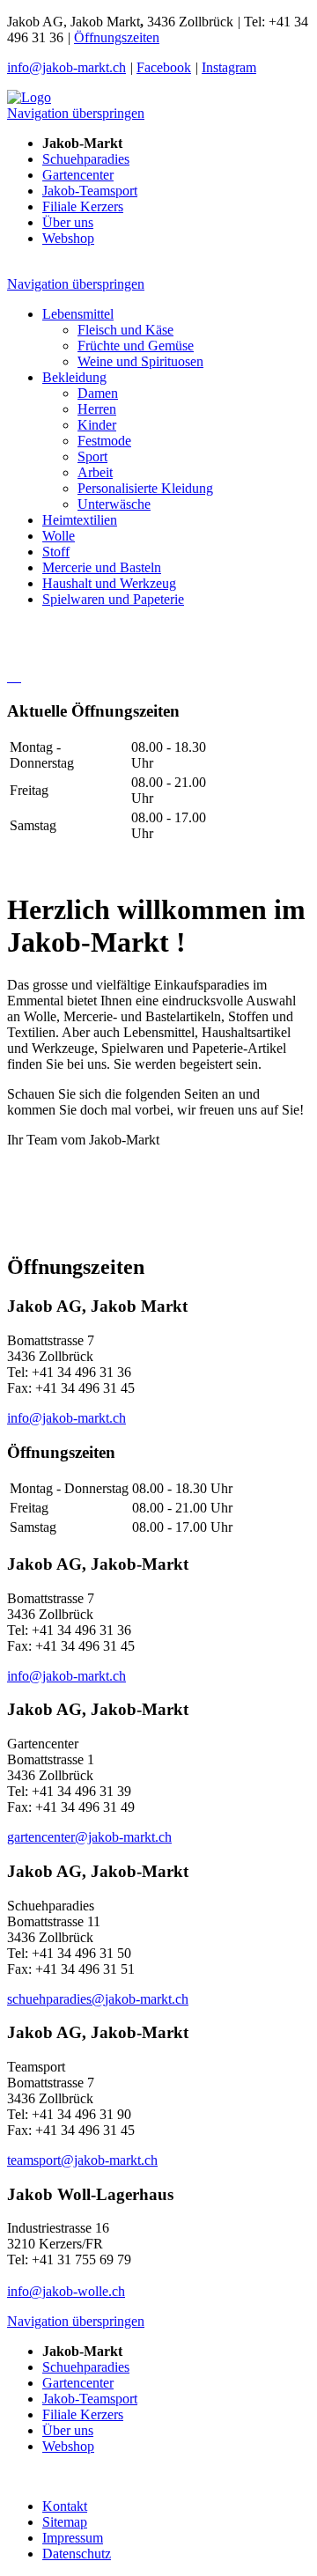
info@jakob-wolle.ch (66, 2291)
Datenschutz (77, 2554)
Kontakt (65, 2506)
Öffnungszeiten (117, 37)
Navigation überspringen (76, 113)
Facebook (164, 67)
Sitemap (65, 2522)
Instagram (229, 67)
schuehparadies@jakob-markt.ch (98, 1999)
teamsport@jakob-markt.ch (82, 2160)
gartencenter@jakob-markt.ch (89, 1837)
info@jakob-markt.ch (66, 67)
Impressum (73, 2538)
